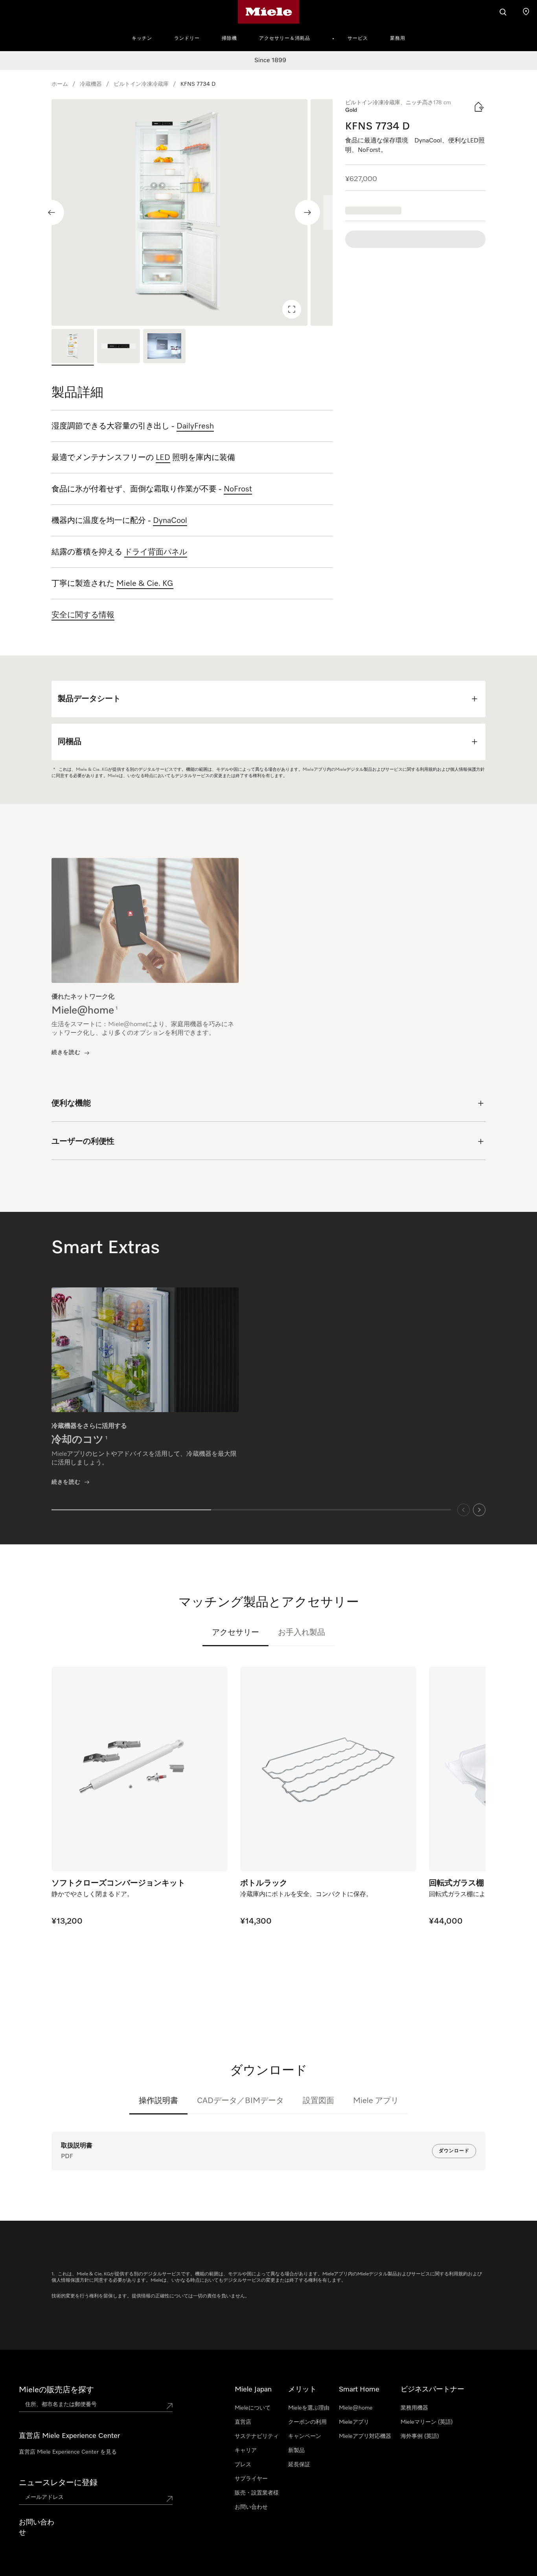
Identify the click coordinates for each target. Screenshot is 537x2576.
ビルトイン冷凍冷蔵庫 (141, 84)
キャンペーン (305, 2436)
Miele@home (356, 2408)
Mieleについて (253, 2408)
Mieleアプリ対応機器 (365, 2436)
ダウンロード (454, 2151)
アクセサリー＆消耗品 (285, 39)
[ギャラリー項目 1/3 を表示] (73, 347)
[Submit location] (169, 2406)
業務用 (398, 39)
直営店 (243, 2422)
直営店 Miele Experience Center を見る (68, 2452)
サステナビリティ (257, 2436)
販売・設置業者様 (257, 2493)
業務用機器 (414, 2408)
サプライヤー (251, 2479)
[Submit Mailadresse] (169, 2499)
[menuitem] (146, 37)
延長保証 (299, 2465)
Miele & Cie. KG (145, 584)
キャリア (246, 2450)
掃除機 (229, 39)
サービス (358, 39)
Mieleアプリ (354, 2422)
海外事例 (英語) (420, 2436)
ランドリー (187, 39)
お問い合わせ (251, 2507)
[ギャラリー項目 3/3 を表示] (164, 347)
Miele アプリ (376, 2101)
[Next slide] (307, 212)
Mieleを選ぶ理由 (309, 2408)
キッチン (142, 39)
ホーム (60, 84)
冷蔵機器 (91, 84)
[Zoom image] (292, 309)
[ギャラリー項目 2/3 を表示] (118, 347)
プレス (243, 2465)
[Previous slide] (51, 212)
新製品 (296, 2450)
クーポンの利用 (307, 2422)
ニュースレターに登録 (58, 2483)
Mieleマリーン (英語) (427, 2422)
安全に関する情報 (83, 615)
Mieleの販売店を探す (56, 2390)
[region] (192, 212)
